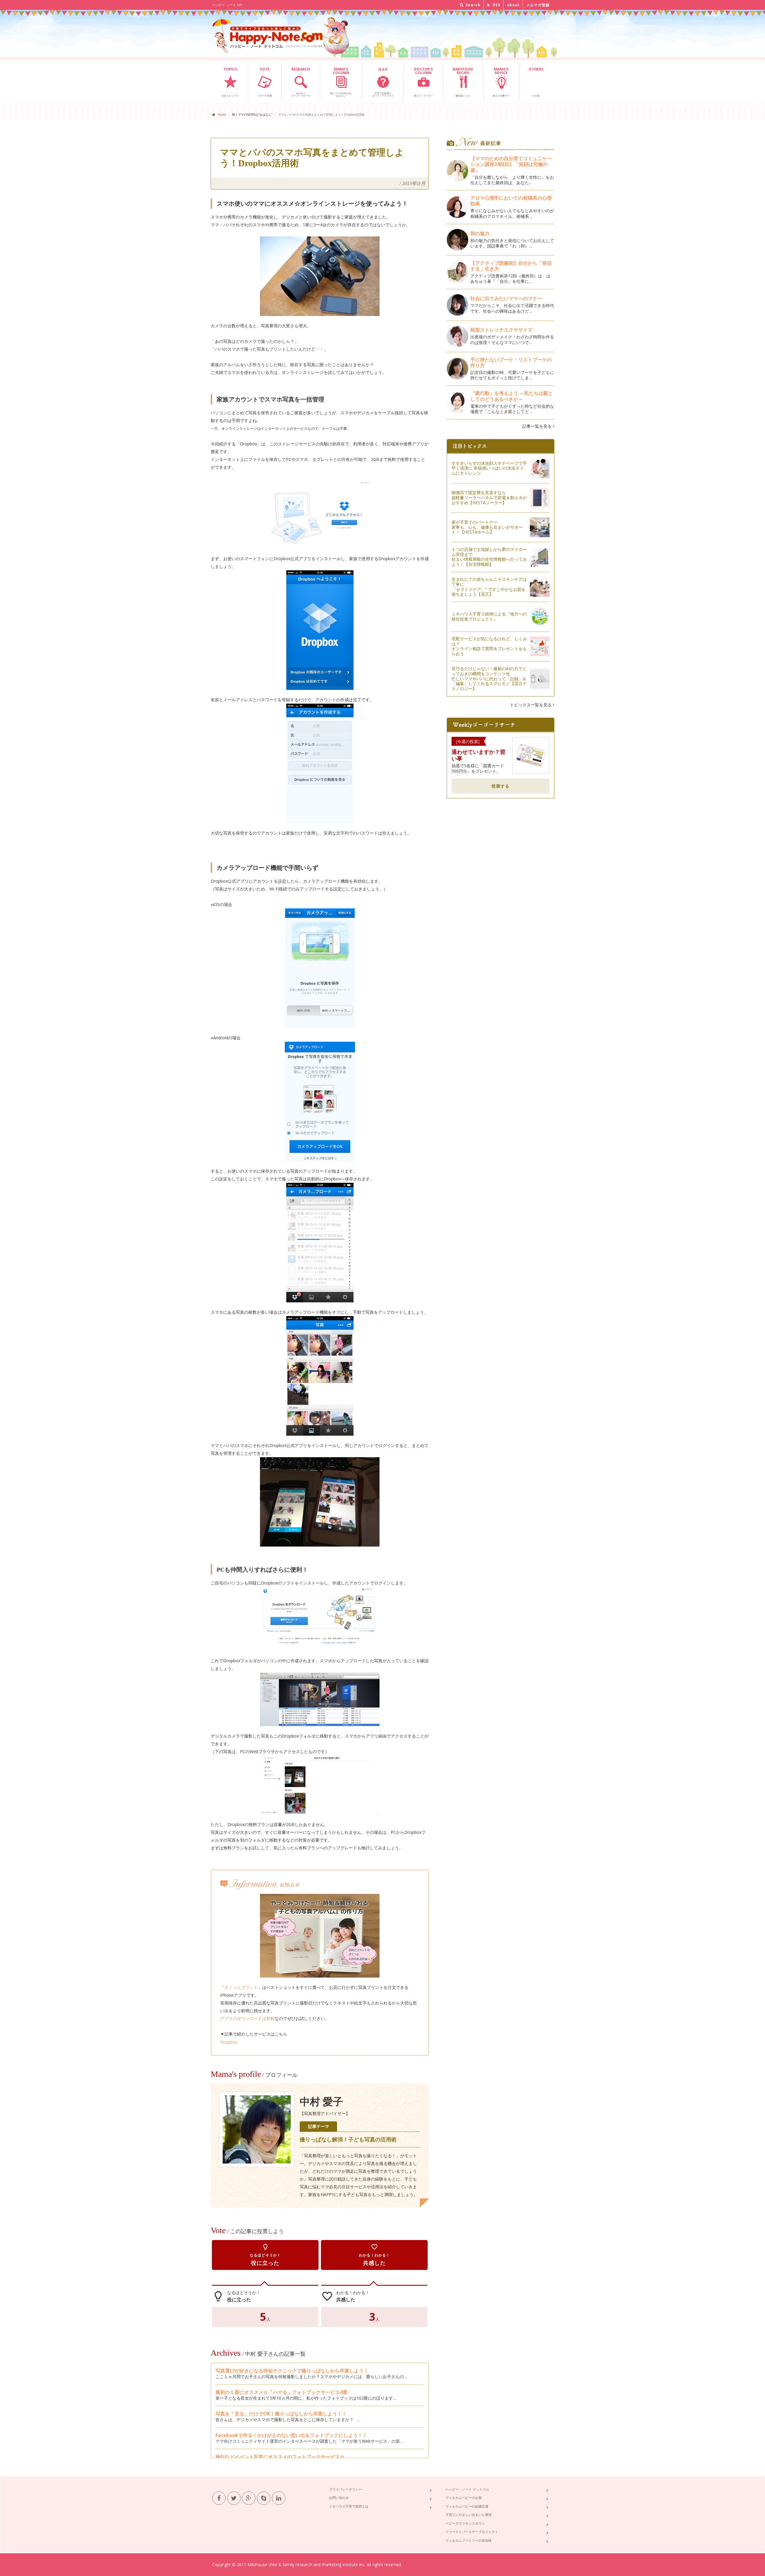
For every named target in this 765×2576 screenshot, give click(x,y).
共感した (374, 2255)
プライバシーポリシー (345, 2489)
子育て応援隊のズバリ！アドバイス (383, 82)
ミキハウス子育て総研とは (349, 2506)
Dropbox (229, 2042)
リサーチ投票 (265, 82)
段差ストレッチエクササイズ (501, 330)
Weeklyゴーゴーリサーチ (301, 82)
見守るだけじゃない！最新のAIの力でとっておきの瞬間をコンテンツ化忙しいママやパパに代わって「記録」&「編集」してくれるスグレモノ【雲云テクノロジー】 (489, 679)
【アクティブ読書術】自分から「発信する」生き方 (511, 266)
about (513, 5)
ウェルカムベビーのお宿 (464, 2498)
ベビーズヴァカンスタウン (465, 2523)
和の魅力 (480, 233)
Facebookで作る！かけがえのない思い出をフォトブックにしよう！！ (291, 2435)
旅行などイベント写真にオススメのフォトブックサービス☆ (280, 2457)
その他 (536, 82)
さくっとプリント (241, 1987)
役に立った (265, 2255)
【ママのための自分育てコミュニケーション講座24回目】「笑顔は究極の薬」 (511, 164)
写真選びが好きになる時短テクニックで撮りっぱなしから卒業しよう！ (292, 2371)
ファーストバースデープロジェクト (472, 2532)
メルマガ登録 (538, 5)
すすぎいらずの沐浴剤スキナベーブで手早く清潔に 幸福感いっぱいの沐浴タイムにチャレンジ (489, 468)
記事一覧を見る (538, 426)
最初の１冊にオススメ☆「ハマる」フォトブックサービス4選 (281, 2392)
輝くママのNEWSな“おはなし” (341, 82)
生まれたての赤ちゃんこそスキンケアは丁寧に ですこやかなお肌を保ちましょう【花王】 (489, 587)
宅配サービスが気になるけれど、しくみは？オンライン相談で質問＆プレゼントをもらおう (489, 646)
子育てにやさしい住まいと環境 (469, 2515)
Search (472, 5)
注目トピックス (230, 82)
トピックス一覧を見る (531, 705)
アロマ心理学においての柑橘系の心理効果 (511, 201)
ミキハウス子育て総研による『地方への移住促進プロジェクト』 (489, 616)
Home (222, 114)
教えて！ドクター (423, 82)
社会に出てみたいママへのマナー (506, 298)
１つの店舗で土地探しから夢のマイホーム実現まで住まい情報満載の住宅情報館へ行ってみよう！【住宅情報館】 (489, 557)
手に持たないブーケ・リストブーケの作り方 (511, 362)
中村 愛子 (321, 2102)
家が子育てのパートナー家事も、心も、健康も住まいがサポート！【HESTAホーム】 (487, 527)
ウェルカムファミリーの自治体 (469, 2540)
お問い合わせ (339, 2498)
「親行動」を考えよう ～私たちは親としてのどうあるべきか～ (512, 396)
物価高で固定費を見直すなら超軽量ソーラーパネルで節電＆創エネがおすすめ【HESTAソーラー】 (489, 498)
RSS (496, 5)
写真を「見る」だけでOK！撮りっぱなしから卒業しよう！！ (281, 2414)
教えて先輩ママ (501, 82)
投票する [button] (501, 786)
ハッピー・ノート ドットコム (467, 2489)
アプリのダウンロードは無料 (247, 2018)
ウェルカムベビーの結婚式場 (467, 2506)
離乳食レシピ (463, 82)
